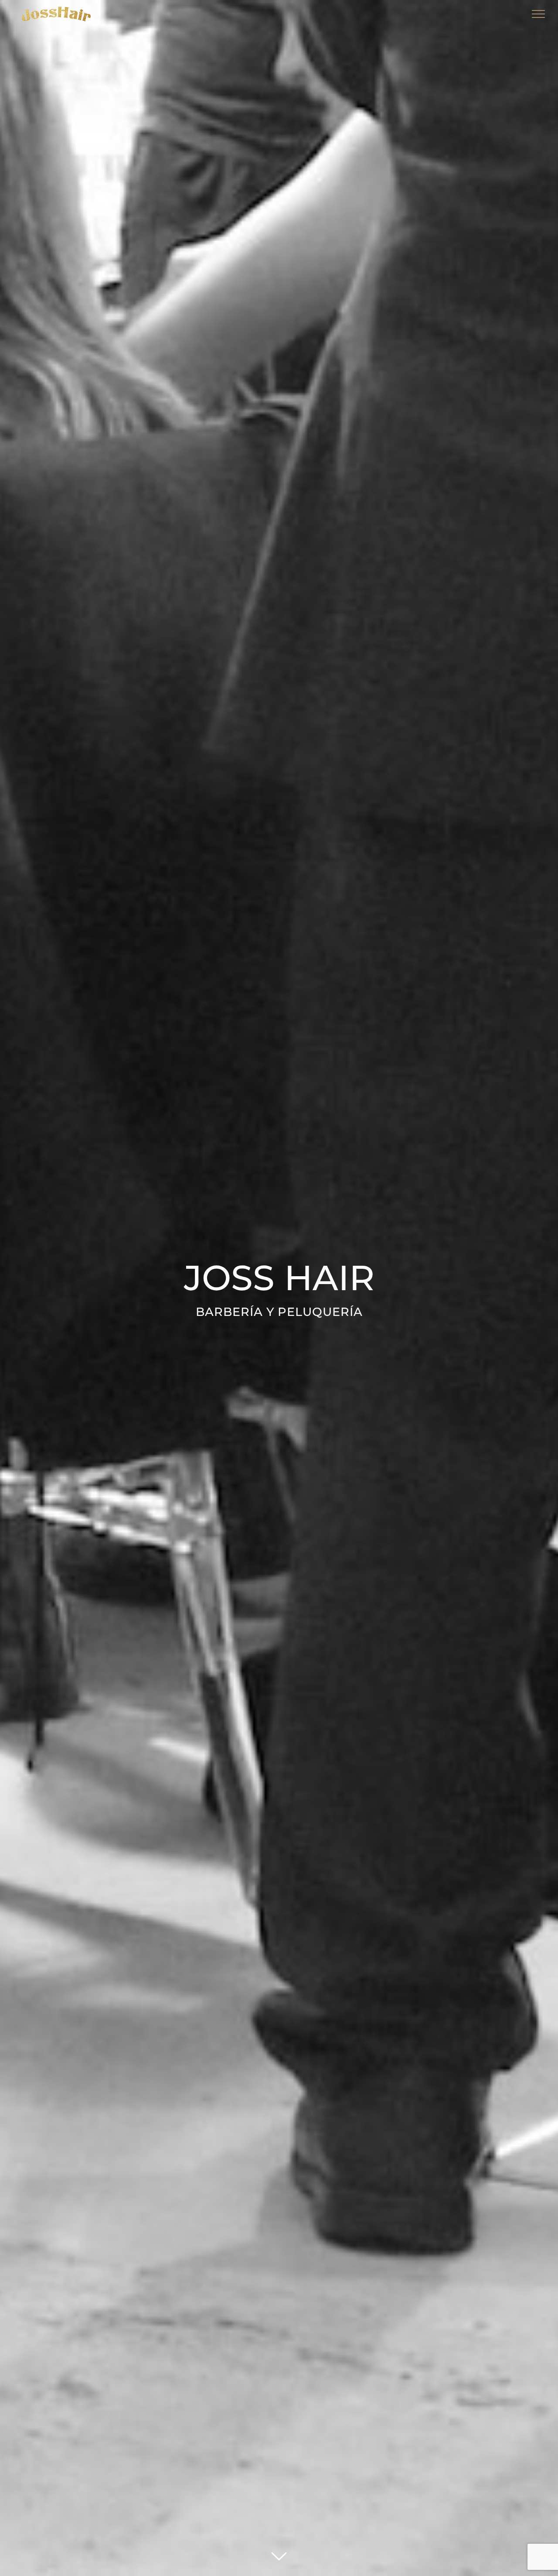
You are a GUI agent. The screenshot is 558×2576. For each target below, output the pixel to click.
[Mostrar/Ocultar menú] (539, 14)
